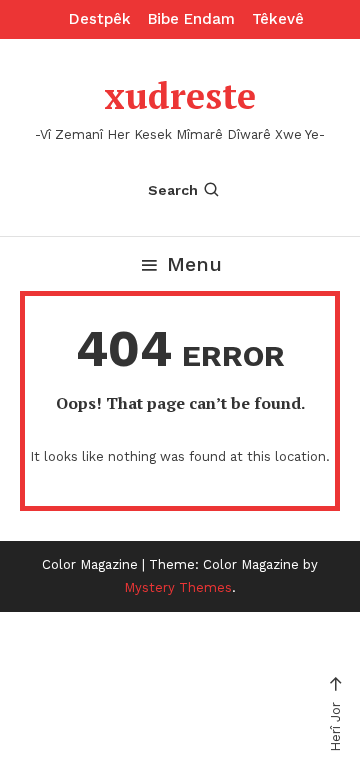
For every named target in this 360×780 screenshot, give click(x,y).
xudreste (180, 95)
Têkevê (278, 19)
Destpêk (100, 19)
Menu (194, 264)
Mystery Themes (178, 587)
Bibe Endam (191, 19)
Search (173, 190)
